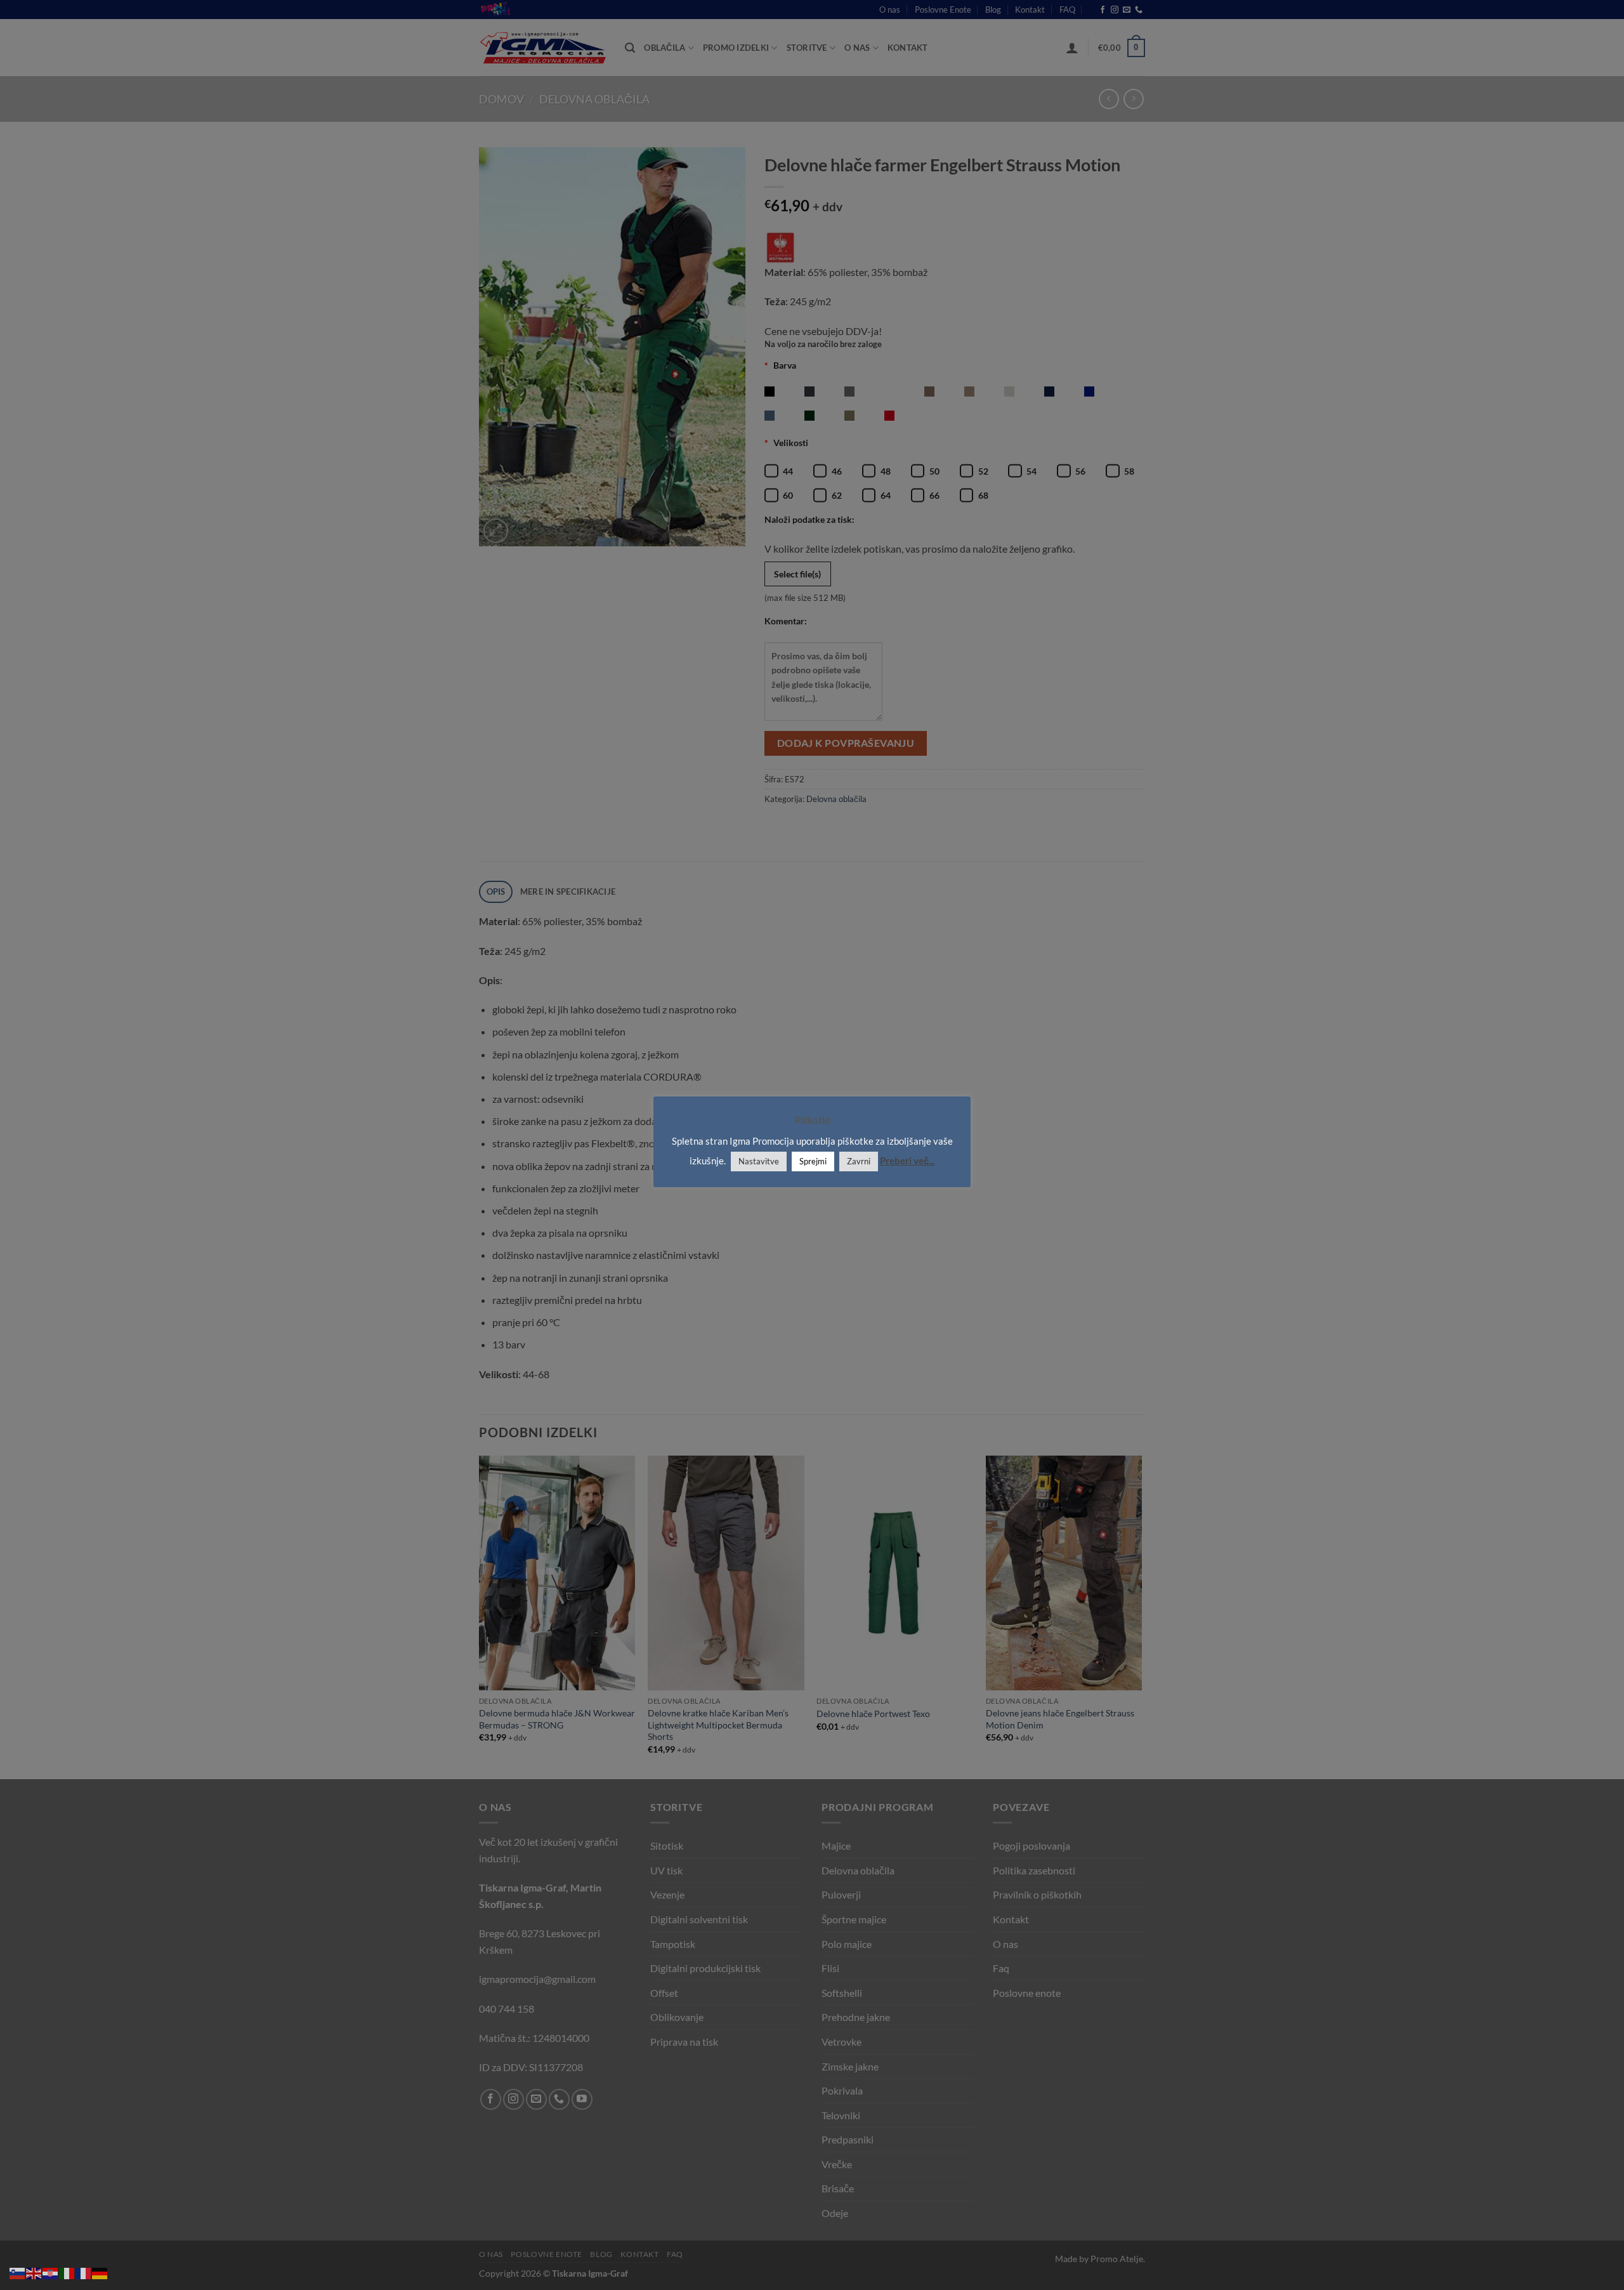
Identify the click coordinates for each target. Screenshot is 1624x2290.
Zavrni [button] (859, 1161)
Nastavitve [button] (759, 1161)
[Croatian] (51, 2272)
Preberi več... (907, 1161)
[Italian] (67, 2272)
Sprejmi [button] (813, 1161)
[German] (100, 2272)
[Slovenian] (18, 2272)
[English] (34, 2272)
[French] (84, 2272)
